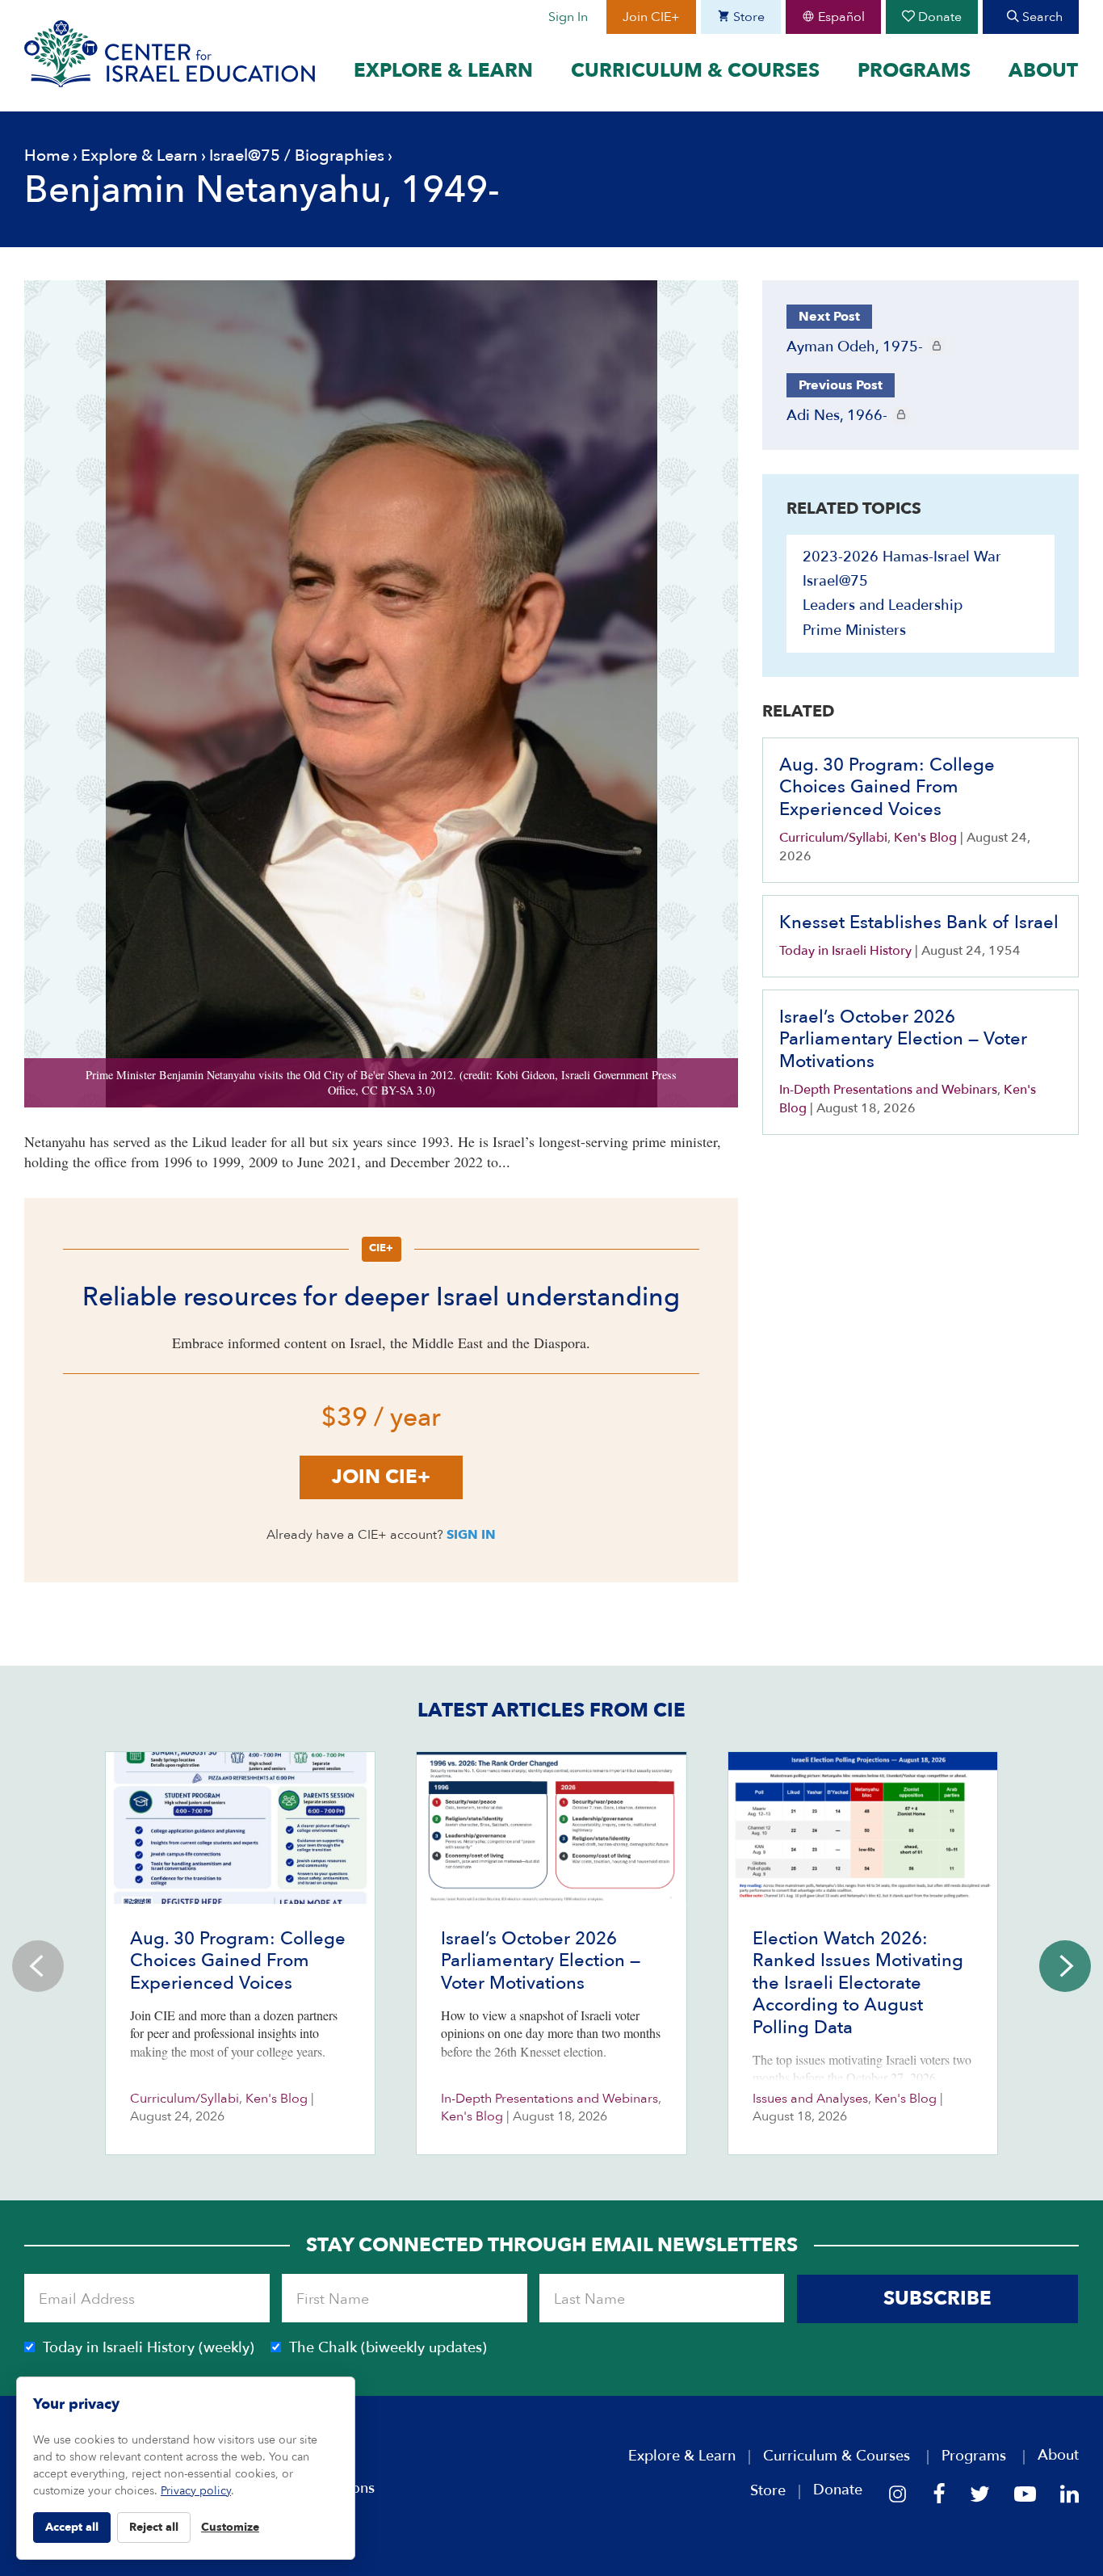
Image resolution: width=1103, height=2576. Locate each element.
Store (747, 17)
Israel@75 (245, 155)
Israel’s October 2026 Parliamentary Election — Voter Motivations (903, 1039)
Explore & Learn (443, 71)
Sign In (568, 17)
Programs (914, 71)
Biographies (340, 155)
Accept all (72, 2527)
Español (840, 17)
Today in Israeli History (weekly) (149, 2348)
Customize (230, 2527)
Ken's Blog (925, 838)
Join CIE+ (651, 17)
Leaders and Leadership (883, 605)
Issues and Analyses (810, 2099)
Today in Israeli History (845, 951)
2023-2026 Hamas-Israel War (902, 557)
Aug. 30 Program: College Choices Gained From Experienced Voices (887, 787)
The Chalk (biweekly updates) (388, 2348)
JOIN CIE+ (381, 1477)
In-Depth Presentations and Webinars (888, 1090)
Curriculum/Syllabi (833, 838)
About (1043, 71)
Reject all (154, 2527)
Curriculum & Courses (695, 71)
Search (1041, 17)
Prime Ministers (854, 630)
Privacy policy (196, 2491)
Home (47, 155)
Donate (938, 17)
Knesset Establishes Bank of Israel (919, 922)
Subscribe (937, 2299)
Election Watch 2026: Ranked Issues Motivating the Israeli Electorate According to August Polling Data (858, 1983)
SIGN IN (471, 1535)
